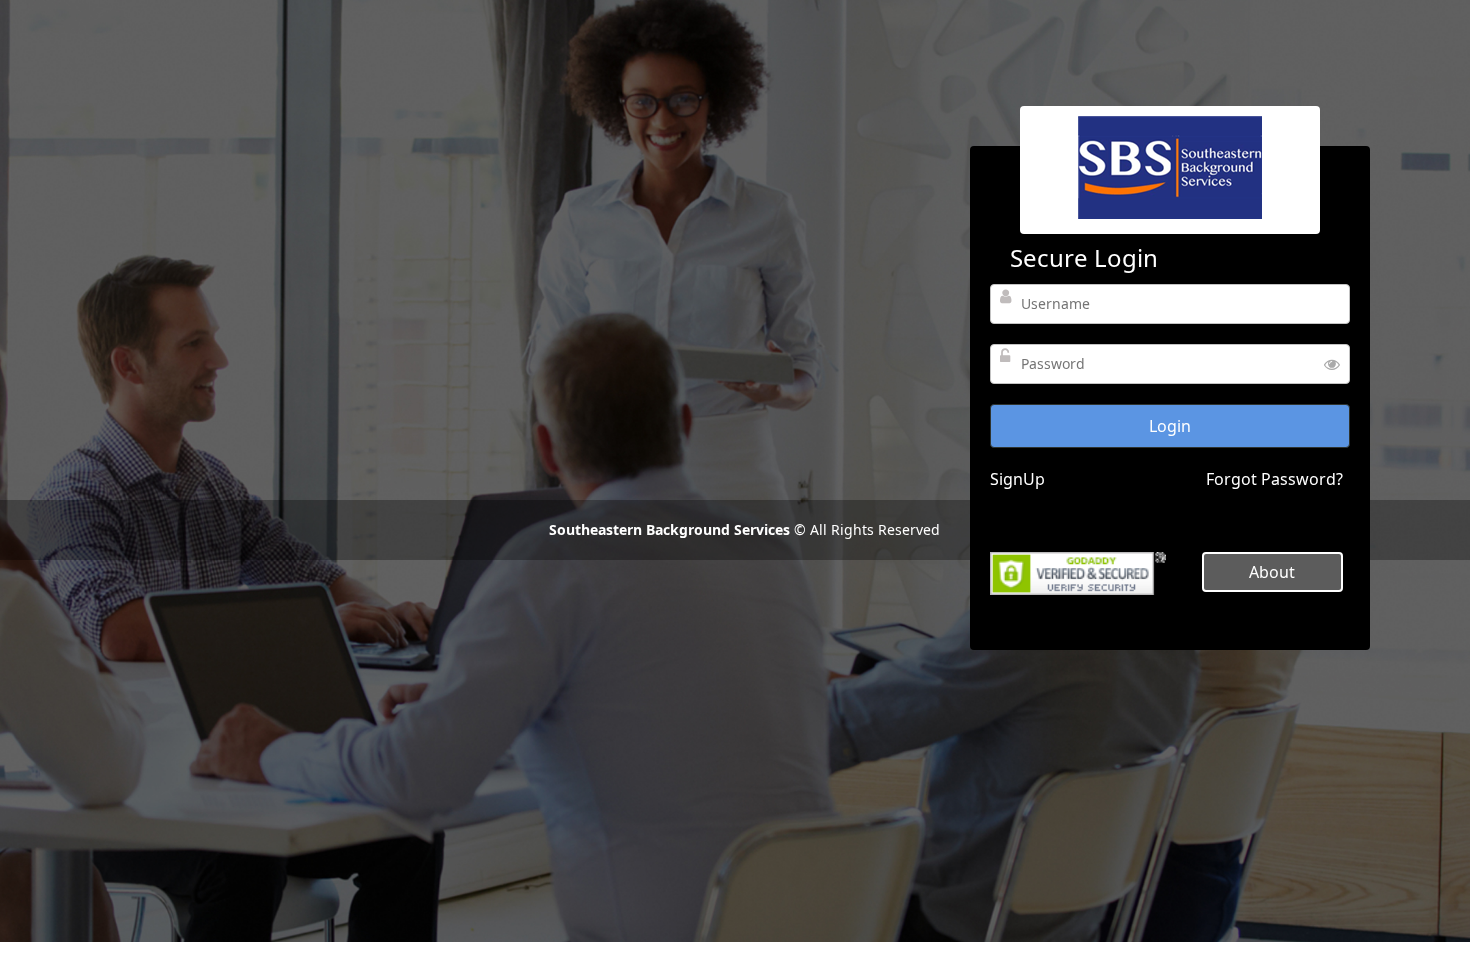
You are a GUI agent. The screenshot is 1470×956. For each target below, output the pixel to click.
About (1272, 572)
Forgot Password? (1274, 479)
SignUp (1017, 479)
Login (1170, 426)
